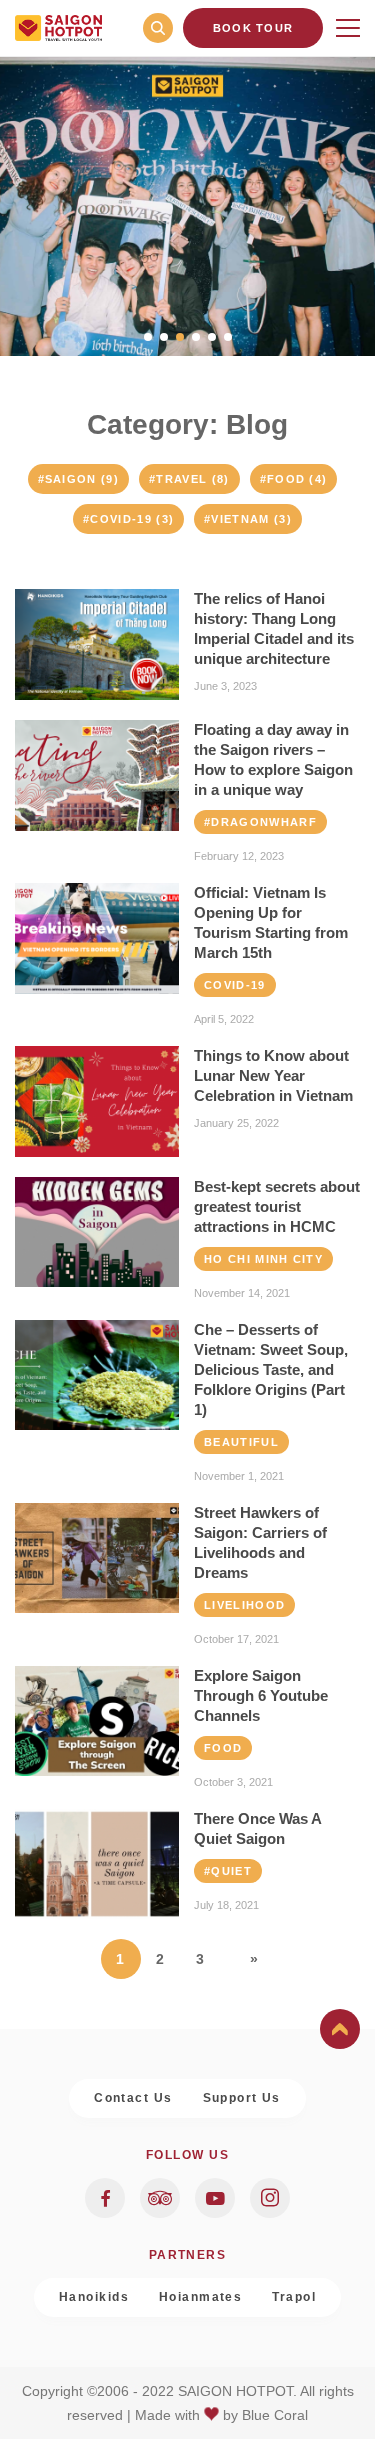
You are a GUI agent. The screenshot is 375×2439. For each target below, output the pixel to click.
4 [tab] (196, 337)
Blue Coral (275, 2415)
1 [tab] (148, 337)
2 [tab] (164, 337)
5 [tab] (212, 337)
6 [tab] (228, 337)
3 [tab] (180, 337)
